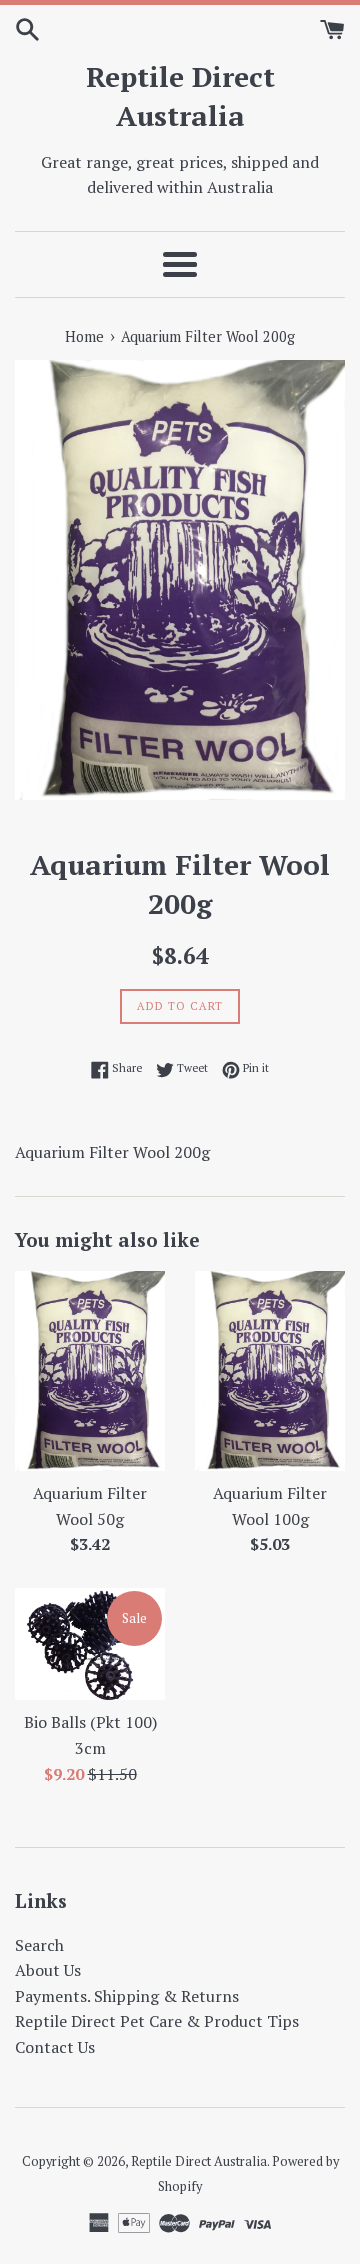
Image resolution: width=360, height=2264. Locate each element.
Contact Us (55, 2047)
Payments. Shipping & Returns (127, 1996)
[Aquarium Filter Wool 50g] (90, 1371)
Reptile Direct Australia (180, 96)
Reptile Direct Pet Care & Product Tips (157, 2021)
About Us (48, 1970)
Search (39, 1945)
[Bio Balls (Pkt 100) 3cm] (90, 1644)
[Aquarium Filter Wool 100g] (270, 1371)
